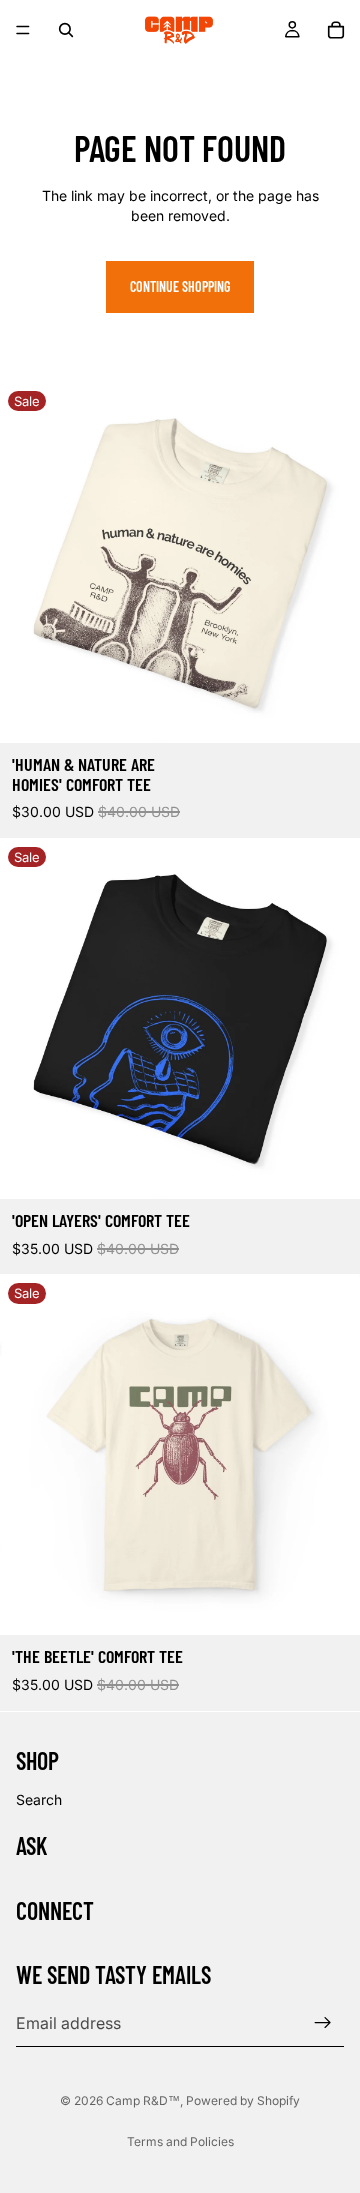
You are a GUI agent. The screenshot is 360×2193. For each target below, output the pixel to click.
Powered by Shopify (243, 2100)
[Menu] (23, 30)
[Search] (66, 30)
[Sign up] (323, 2023)
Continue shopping (180, 286)
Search (39, 1799)
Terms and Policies (180, 2141)
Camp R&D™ (143, 2100)
